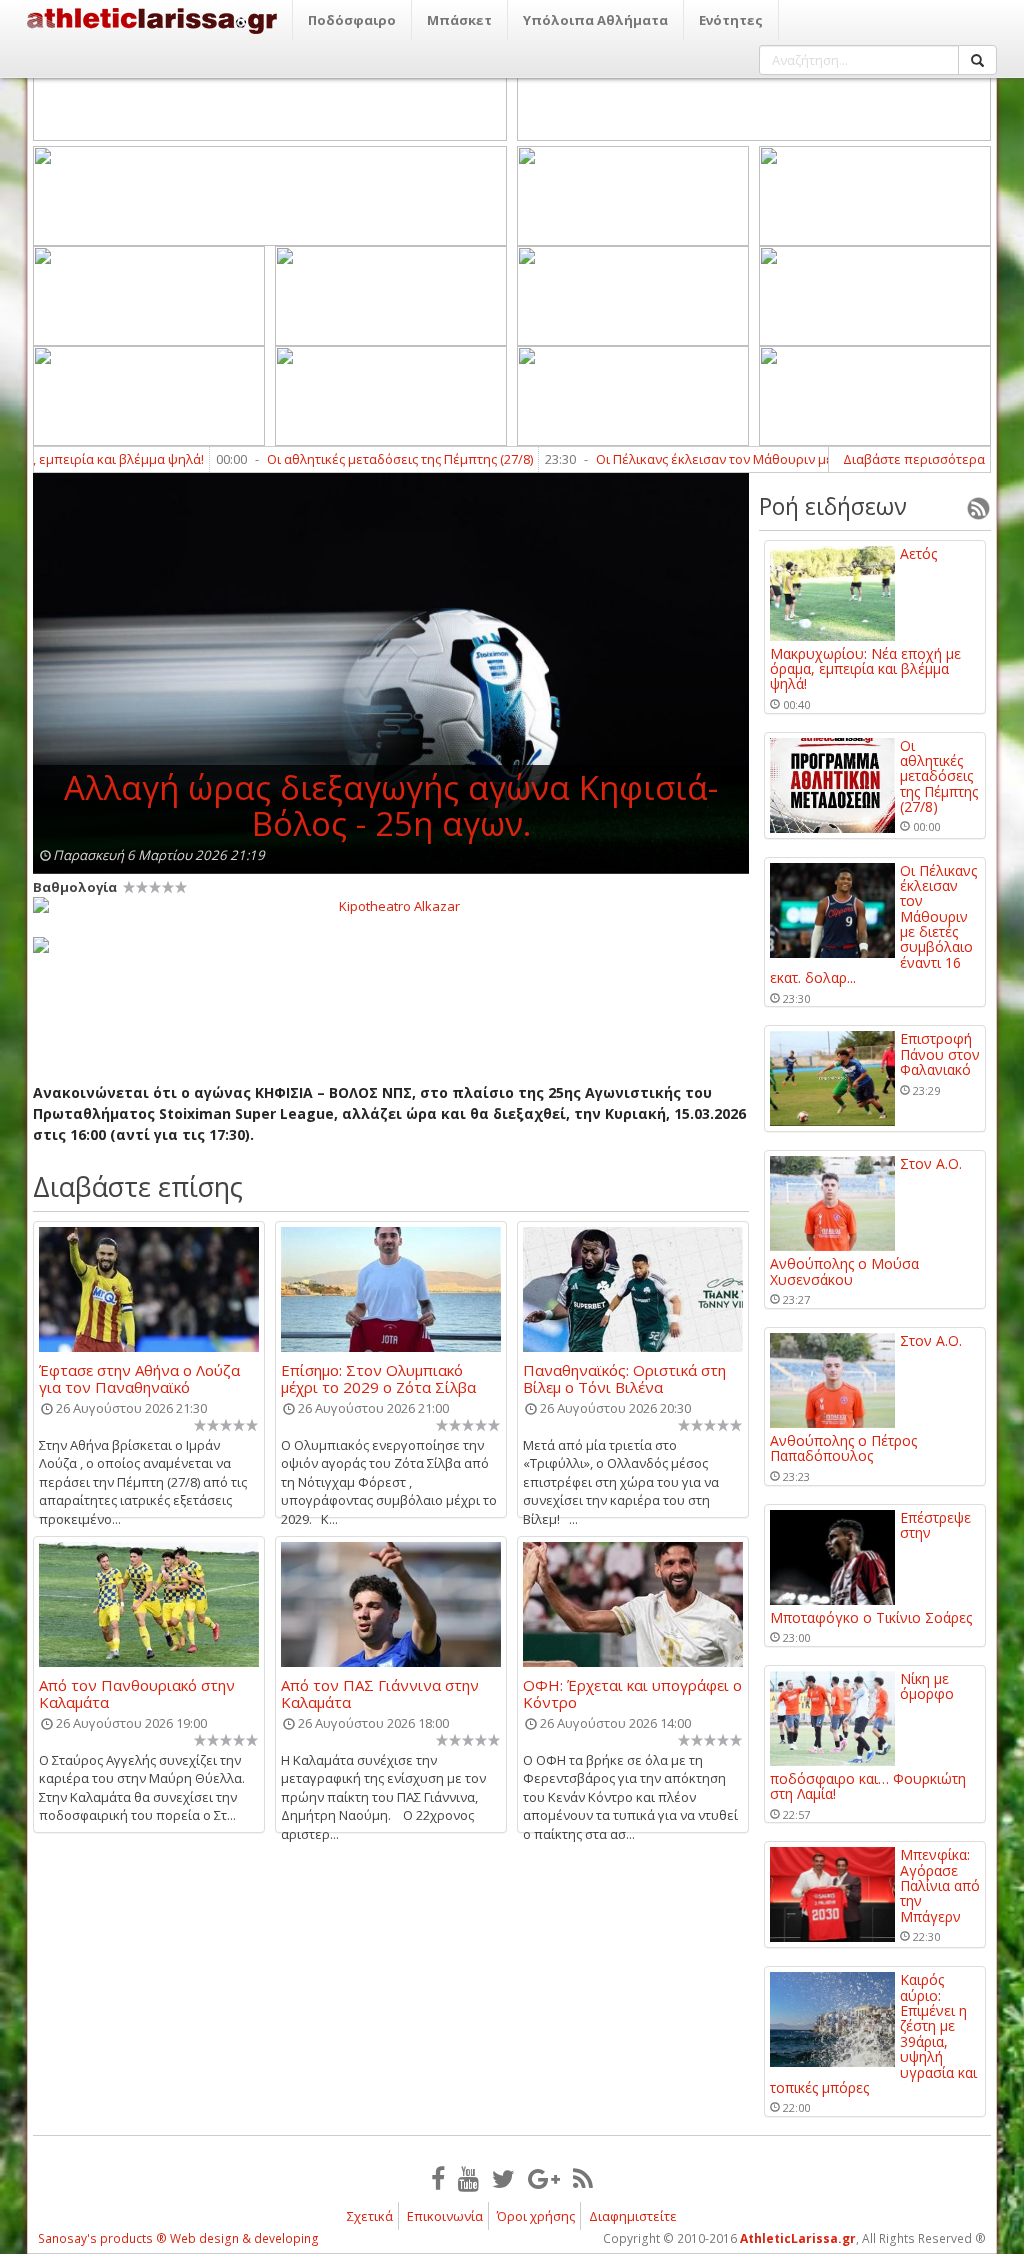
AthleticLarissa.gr (798, 2238)
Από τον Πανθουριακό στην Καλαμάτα (137, 1693)
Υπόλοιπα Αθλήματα (595, 20)
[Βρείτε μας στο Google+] (544, 2178)
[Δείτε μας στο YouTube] (468, 2178)
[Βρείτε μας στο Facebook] (438, 2178)
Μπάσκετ (459, 20)
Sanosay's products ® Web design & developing (178, 2238)
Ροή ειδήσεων (833, 506)
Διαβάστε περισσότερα (914, 459)
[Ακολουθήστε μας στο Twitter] (503, 2178)
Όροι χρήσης (536, 2216)
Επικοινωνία (445, 2216)
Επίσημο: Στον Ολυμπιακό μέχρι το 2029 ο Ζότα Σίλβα (378, 1378)
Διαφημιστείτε (633, 2216)
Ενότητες (731, 20)
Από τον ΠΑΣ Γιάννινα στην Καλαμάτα (380, 1693)
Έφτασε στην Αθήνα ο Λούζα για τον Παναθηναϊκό (139, 1378)
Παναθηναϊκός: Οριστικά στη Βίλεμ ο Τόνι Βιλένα (624, 1378)
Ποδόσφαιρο (352, 20)
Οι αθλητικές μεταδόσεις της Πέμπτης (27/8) (357, 459)
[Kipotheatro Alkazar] (391, 905)
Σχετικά (370, 2216)
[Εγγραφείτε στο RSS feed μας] (583, 2178)
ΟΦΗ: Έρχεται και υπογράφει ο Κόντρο (632, 1693)
